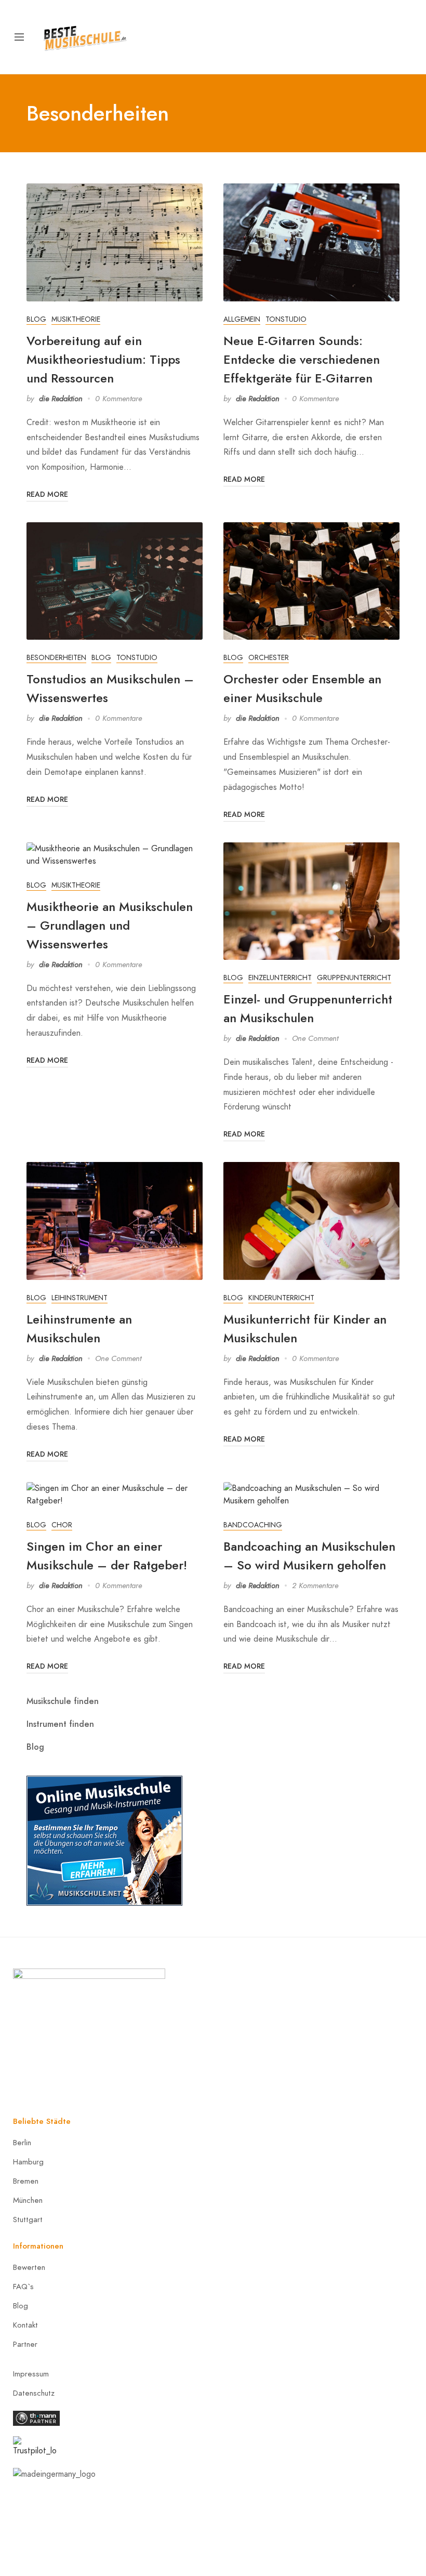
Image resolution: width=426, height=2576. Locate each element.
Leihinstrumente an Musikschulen (79, 1329)
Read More (47, 494)
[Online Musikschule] (104, 1839)
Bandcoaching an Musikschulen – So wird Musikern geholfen (309, 1556)
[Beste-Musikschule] (85, 36)
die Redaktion (61, 399)
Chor (62, 1525)
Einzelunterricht (280, 978)
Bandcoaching (253, 1525)
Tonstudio (286, 319)
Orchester (269, 658)
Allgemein (242, 319)
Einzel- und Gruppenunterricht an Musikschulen (308, 1008)
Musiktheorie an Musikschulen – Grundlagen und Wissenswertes (110, 925)
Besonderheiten (56, 658)
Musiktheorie (76, 319)
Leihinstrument (79, 1298)
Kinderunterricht (281, 1298)
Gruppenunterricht (354, 978)
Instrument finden (60, 1724)
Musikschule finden (63, 1701)
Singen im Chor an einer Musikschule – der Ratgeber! (107, 1556)
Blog (36, 319)
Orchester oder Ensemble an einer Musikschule (302, 688)
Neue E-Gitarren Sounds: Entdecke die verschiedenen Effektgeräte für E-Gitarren (302, 359)
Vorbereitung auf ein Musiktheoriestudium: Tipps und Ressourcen (103, 359)
